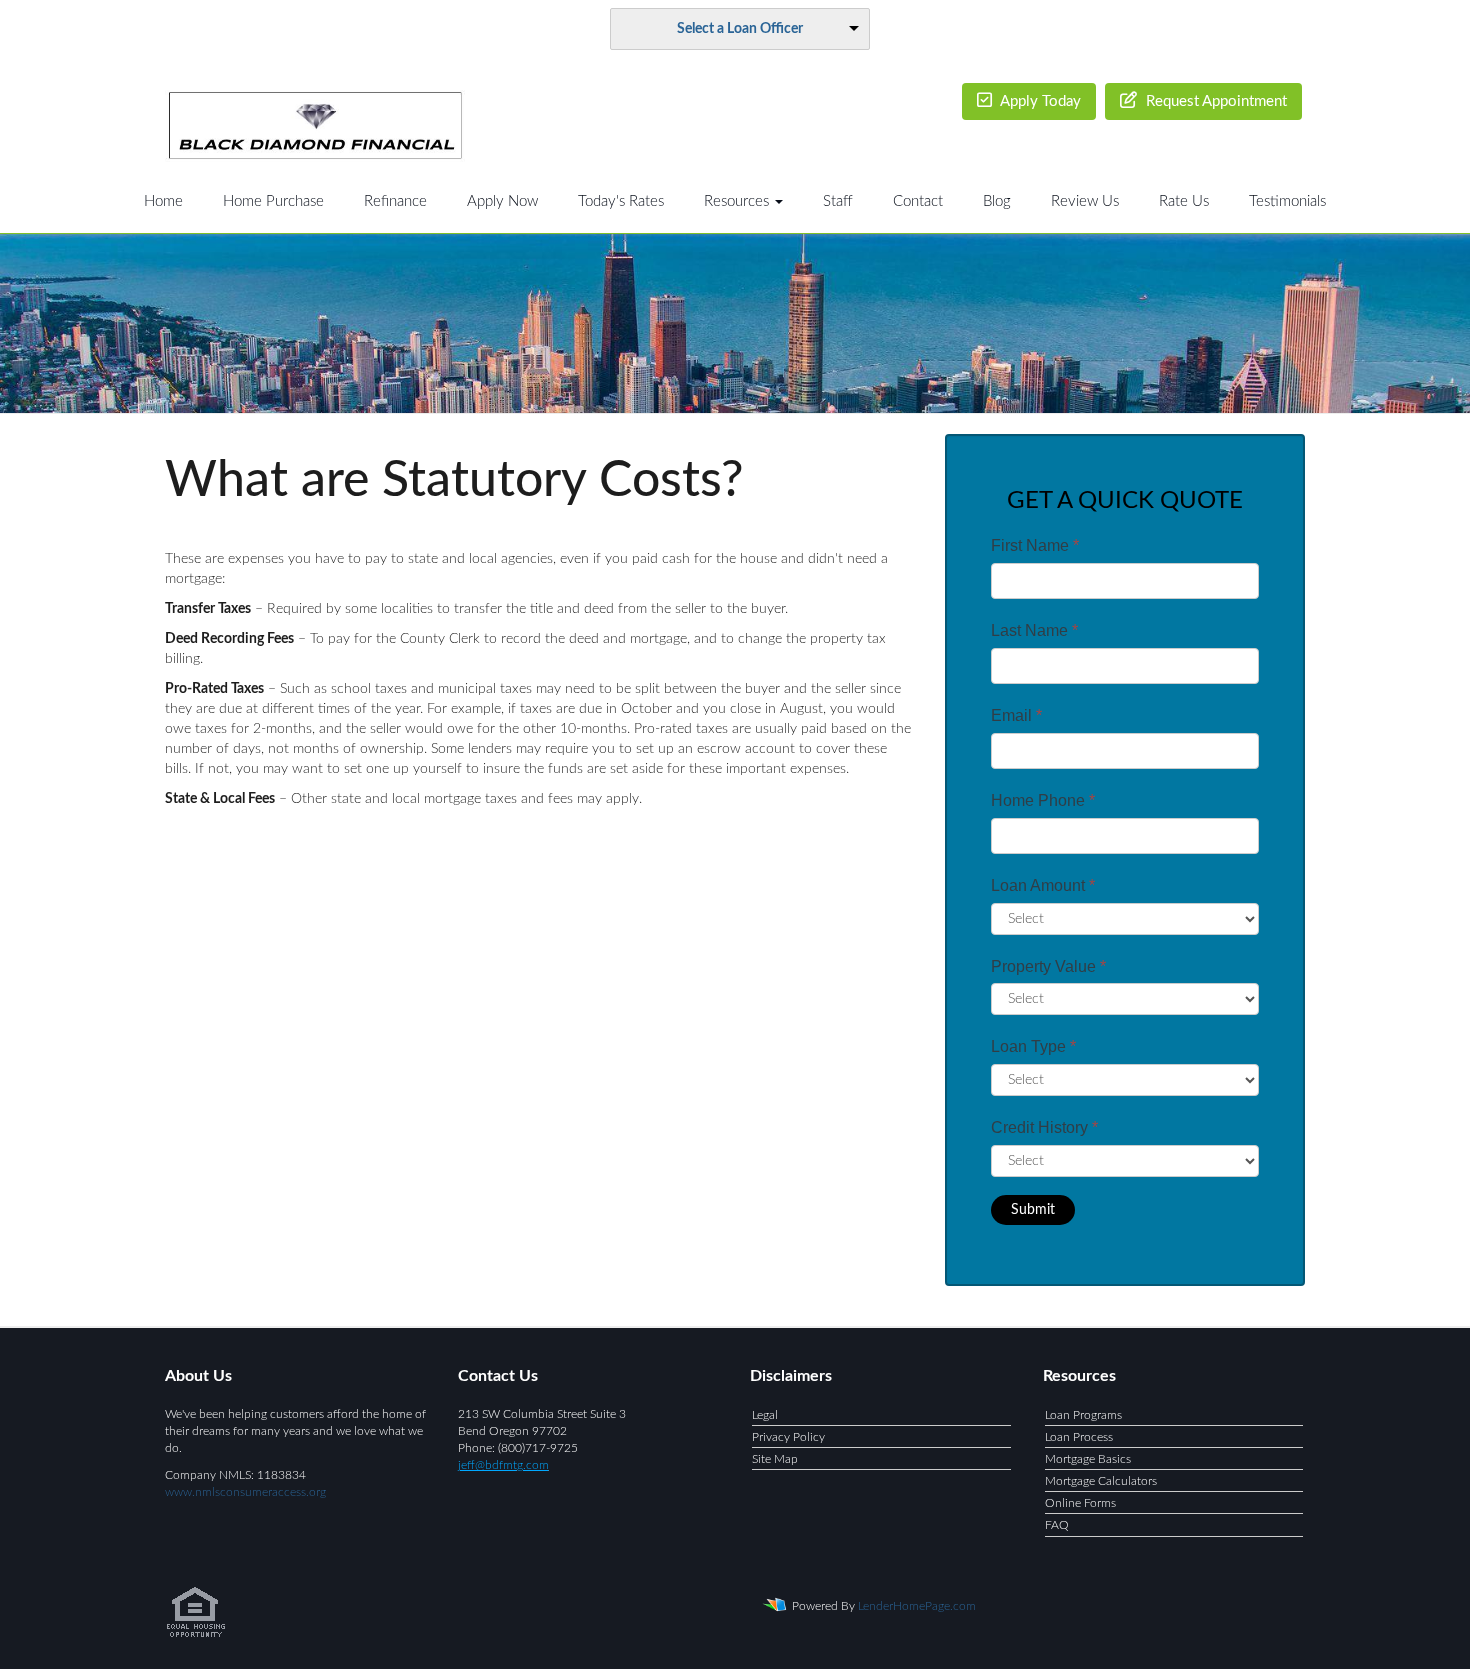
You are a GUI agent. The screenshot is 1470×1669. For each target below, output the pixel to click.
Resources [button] (738, 201)
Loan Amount (1043, 885)
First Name (1035, 545)
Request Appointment (1214, 101)
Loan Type (1033, 1046)
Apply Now (502, 201)
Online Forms (1080, 1503)
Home (163, 201)
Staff (838, 201)
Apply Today (1039, 101)
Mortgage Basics (1088, 1459)
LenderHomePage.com (917, 1605)
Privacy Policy (788, 1437)
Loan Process (1079, 1437)
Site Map (775, 1459)
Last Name (1034, 630)
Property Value (1048, 966)
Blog (997, 201)
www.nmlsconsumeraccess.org (245, 1492)
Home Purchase (273, 201)
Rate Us (1184, 201)
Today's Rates (621, 201)
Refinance (395, 201)
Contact (918, 201)
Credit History (1044, 1127)
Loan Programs (1083, 1415)
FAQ (1057, 1525)
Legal (765, 1415)
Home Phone (1043, 800)
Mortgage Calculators (1101, 1481)
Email (1016, 715)
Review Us (1085, 201)
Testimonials (1287, 201)
